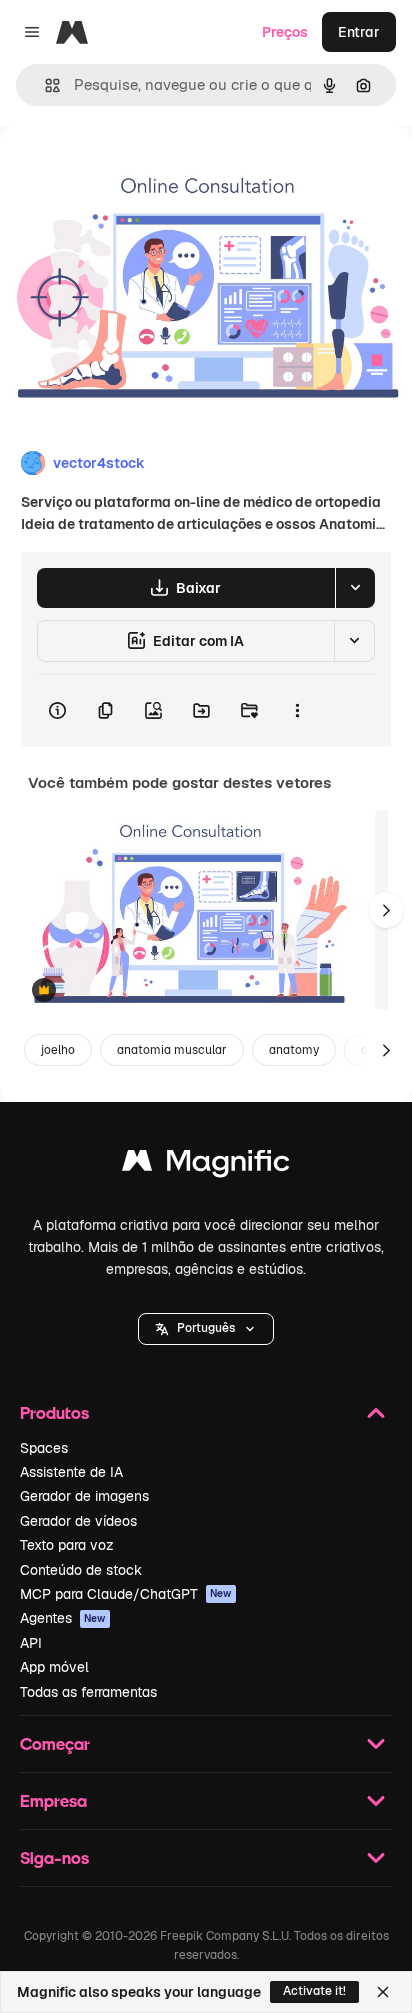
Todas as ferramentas (88, 1692)
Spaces (44, 1448)
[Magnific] (206, 1165)
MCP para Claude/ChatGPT (126, 1594)
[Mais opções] (297, 711)
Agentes (63, 1618)
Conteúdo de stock (81, 1570)
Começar (55, 1743)
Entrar (359, 32)
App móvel (54, 1667)
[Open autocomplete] (44, 85)
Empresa (53, 1800)
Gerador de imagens (84, 1496)
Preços (285, 32)
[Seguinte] (386, 910)
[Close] (383, 1992)
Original (128, 171)
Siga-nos (54, 1857)
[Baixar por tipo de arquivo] (355, 588)
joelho (58, 1050)
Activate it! (314, 1991)
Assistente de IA (71, 1472)
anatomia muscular (172, 1050)
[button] (206, 1329)
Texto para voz (67, 1545)
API (31, 1643)
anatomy (294, 1050)
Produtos (54, 1412)
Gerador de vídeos (78, 1521)
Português (206, 1328)
